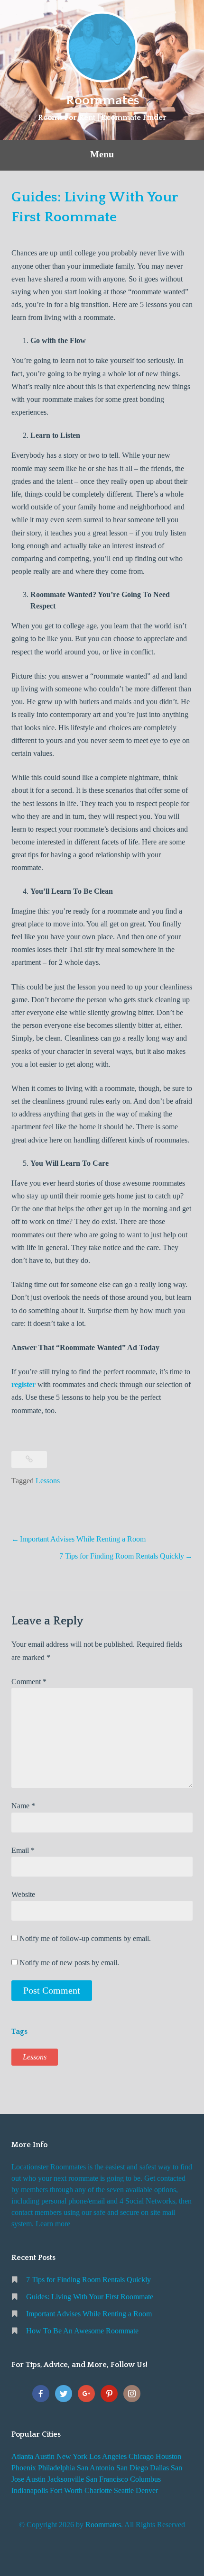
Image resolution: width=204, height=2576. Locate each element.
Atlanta (22, 2456)
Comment (29, 1682)
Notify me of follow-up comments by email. (85, 1938)
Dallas (159, 2468)
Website (23, 1894)
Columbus (145, 2479)
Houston (168, 2456)
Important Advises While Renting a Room (83, 1539)
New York (72, 2456)
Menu (102, 154)
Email (23, 1850)
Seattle (124, 2490)
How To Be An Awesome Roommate (82, 2331)
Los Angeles (108, 2456)
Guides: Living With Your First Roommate (90, 2297)
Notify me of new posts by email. (69, 1963)
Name (23, 1806)
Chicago (141, 2456)
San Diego (132, 2468)
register (23, 1384)
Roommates (102, 100)
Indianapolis (30, 2490)
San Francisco (107, 2479)
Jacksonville (66, 2479)
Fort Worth (66, 2490)
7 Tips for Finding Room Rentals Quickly (122, 1556)
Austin (45, 2456)
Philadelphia (56, 2468)
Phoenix (24, 2468)
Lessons (48, 1481)
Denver (147, 2490)
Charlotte (98, 2490)
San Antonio (96, 2468)
